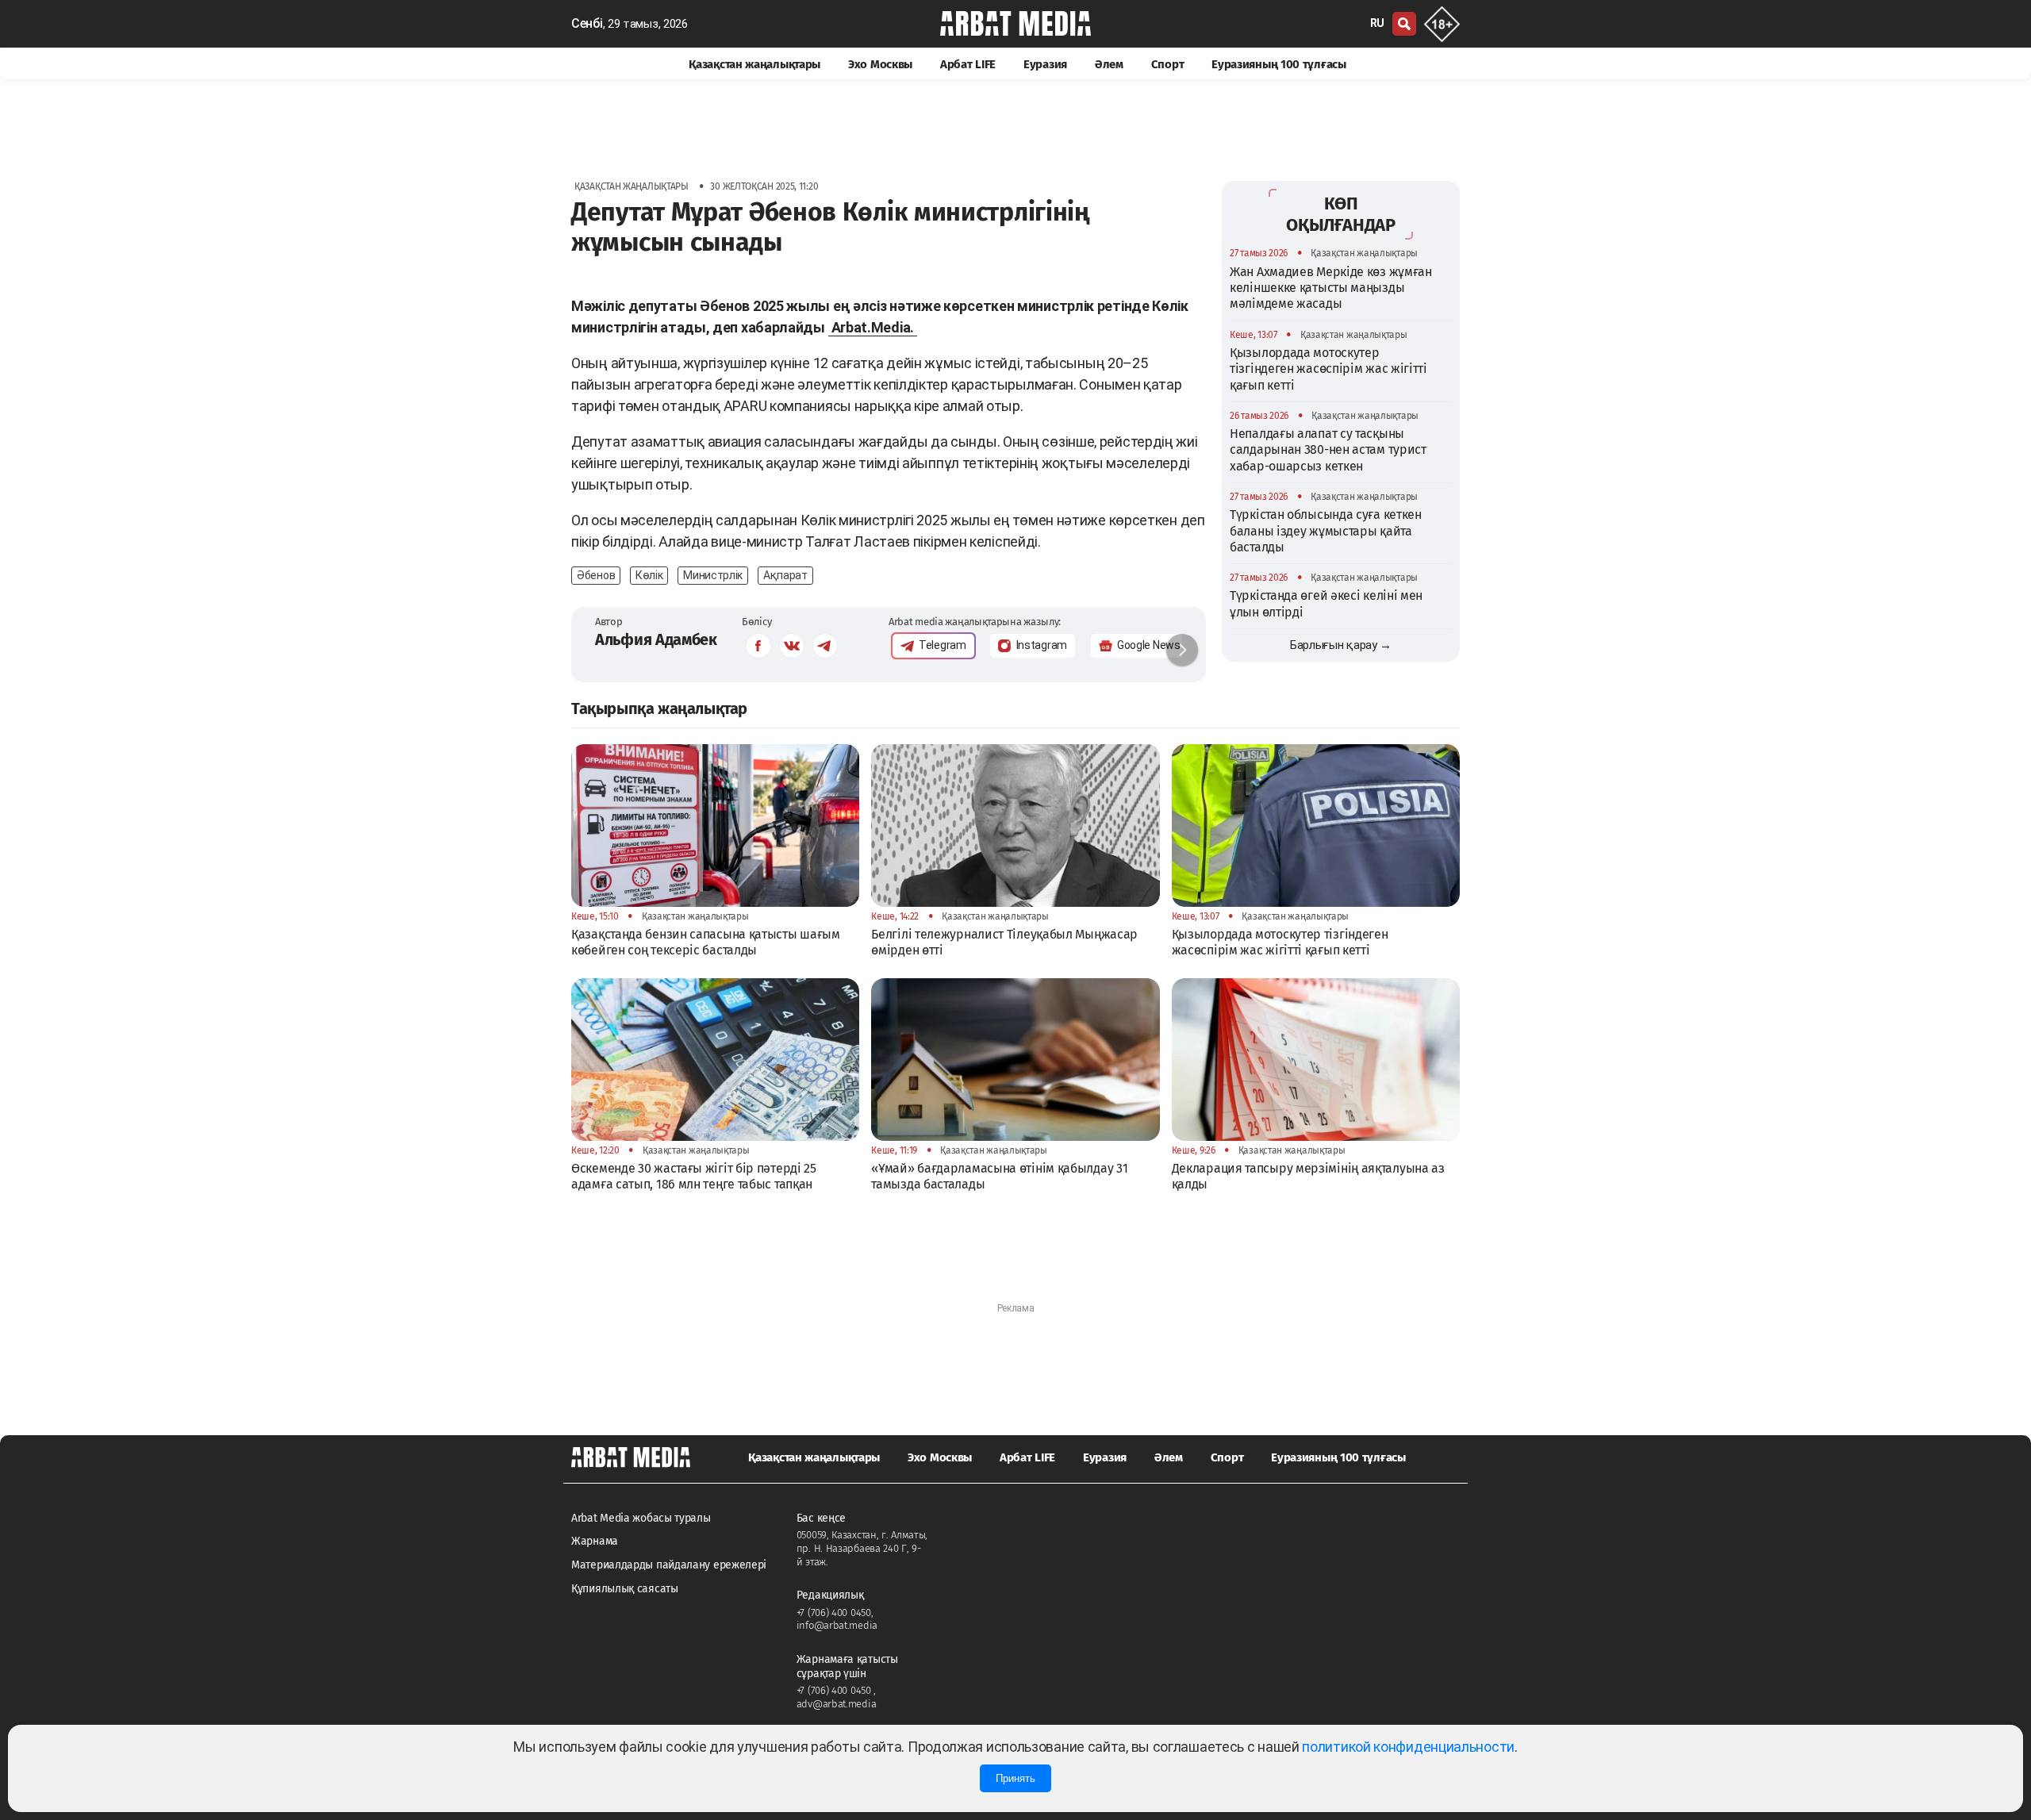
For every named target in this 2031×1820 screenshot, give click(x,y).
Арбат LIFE (968, 64)
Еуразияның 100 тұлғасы (1278, 64)
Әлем (1109, 64)
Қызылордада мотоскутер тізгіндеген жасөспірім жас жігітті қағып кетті (1328, 368)
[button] (1182, 650)
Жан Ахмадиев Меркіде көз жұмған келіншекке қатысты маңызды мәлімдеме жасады (1331, 287)
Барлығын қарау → (1341, 645)
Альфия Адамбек (656, 639)
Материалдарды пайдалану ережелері (669, 1565)
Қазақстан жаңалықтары (754, 64)
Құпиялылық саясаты (625, 1589)
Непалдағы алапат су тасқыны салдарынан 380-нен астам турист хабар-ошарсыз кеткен (1328, 450)
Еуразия (1045, 64)
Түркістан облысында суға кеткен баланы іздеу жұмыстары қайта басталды (1326, 531)
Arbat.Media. (873, 327)
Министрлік (713, 575)
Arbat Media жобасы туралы (641, 1518)
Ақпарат (785, 575)
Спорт (1168, 64)
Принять (1015, 1778)
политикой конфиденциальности (1408, 1747)
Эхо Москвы (880, 64)
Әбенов (596, 575)
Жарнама (595, 1541)
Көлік (649, 575)
